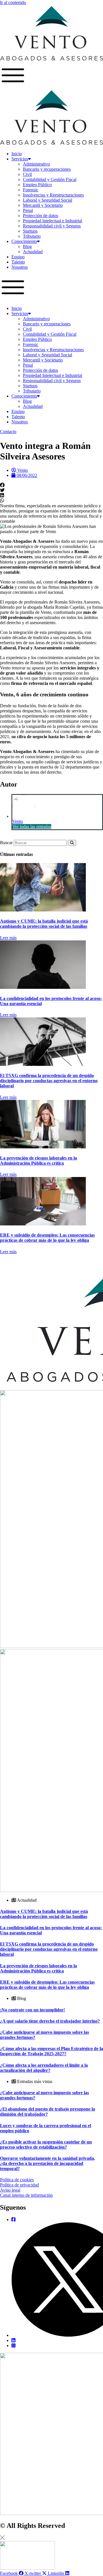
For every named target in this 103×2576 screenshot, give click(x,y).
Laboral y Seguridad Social (47, 200)
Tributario (32, 236)
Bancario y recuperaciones (47, 169)
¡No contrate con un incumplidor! (32, 2010)
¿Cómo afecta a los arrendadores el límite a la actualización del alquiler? (44, 2068)
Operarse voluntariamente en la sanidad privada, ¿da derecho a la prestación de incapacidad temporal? (47, 2163)
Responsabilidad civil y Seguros (52, 226)
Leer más (8, 938)
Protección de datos (40, 216)
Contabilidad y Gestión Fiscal (50, 179)
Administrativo (36, 164)
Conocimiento (24, 241)
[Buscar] (72, 843)
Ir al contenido (13, 2)
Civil (27, 174)
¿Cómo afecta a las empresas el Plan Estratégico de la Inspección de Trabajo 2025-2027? (51, 2051)
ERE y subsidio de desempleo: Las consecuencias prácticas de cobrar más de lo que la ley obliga (47, 1238)
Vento (18, 821)
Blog (27, 246)
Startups (30, 231)
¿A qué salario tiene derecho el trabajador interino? (50, 2021)
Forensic (31, 190)
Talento (18, 262)
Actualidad (33, 252)
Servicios (20, 159)
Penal (28, 210)
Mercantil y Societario (43, 205)
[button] (51, 288)
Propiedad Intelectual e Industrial (53, 221)
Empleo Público (37, 185)
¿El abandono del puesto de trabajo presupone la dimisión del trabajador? (47, 2112)
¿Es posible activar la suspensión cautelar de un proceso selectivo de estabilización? (46, 2144)
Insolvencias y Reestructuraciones (53, 195)
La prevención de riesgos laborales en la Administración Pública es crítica (38, 1161)
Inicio (17, 154)
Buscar (6, 843)
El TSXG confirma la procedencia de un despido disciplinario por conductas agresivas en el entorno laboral (49, 1081)
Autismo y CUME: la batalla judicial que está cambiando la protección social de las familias (44, 924)
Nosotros (20, 267)
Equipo (18, 257)
